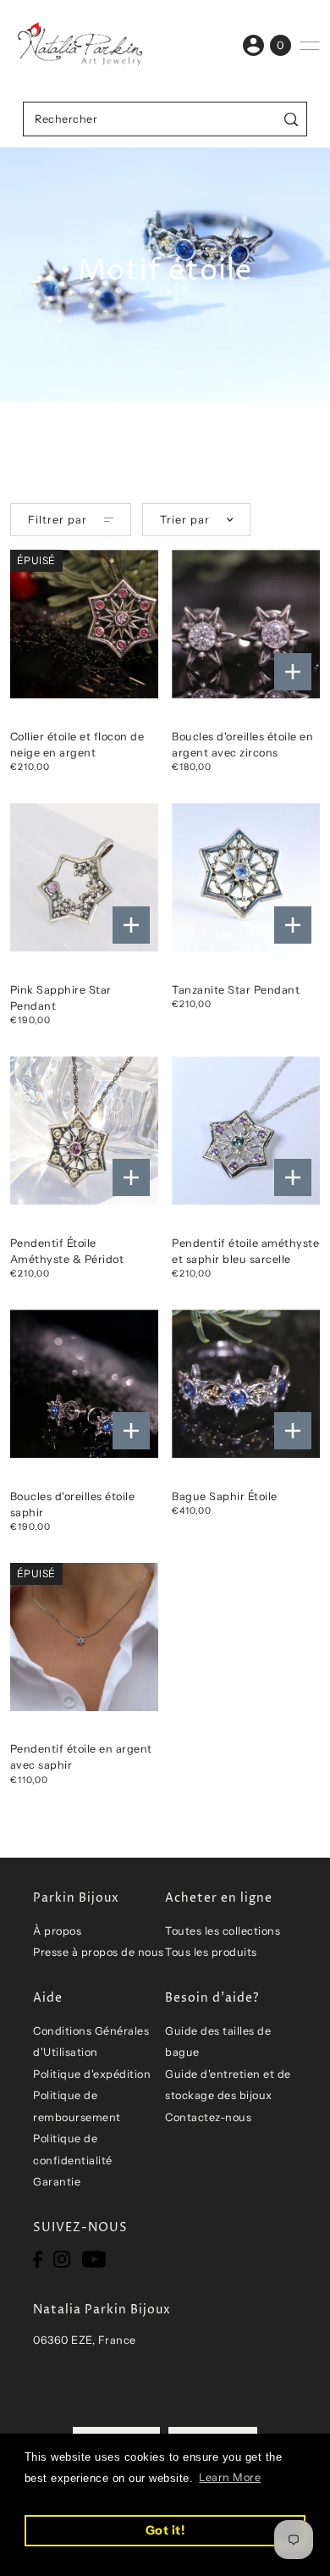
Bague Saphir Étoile (225, 1496)
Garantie (57, 2182)
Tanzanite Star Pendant (236, 990)
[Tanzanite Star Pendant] (246, 877)
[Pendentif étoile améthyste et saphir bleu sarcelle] (246, 1130)
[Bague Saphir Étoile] (246, 1384)
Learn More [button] (230, 2477)
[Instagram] (62, 2259)
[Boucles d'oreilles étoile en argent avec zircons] (246, 624)
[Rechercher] (291, 119)
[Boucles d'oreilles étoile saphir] (84, 1384)
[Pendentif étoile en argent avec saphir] (84, 1637)
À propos (57, 1931)
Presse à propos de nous (99, 1952)
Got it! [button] (165, 2530)
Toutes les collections (223, 1931)
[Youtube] (94, 2259)
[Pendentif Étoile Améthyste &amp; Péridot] (84, 1130)
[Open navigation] (310, 46)
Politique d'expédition (92, 2074)
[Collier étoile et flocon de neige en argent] (84, 624)
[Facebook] (38, 2259)
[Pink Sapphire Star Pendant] (84, 877)
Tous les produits (211, 1952)
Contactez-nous (208, 2117)
